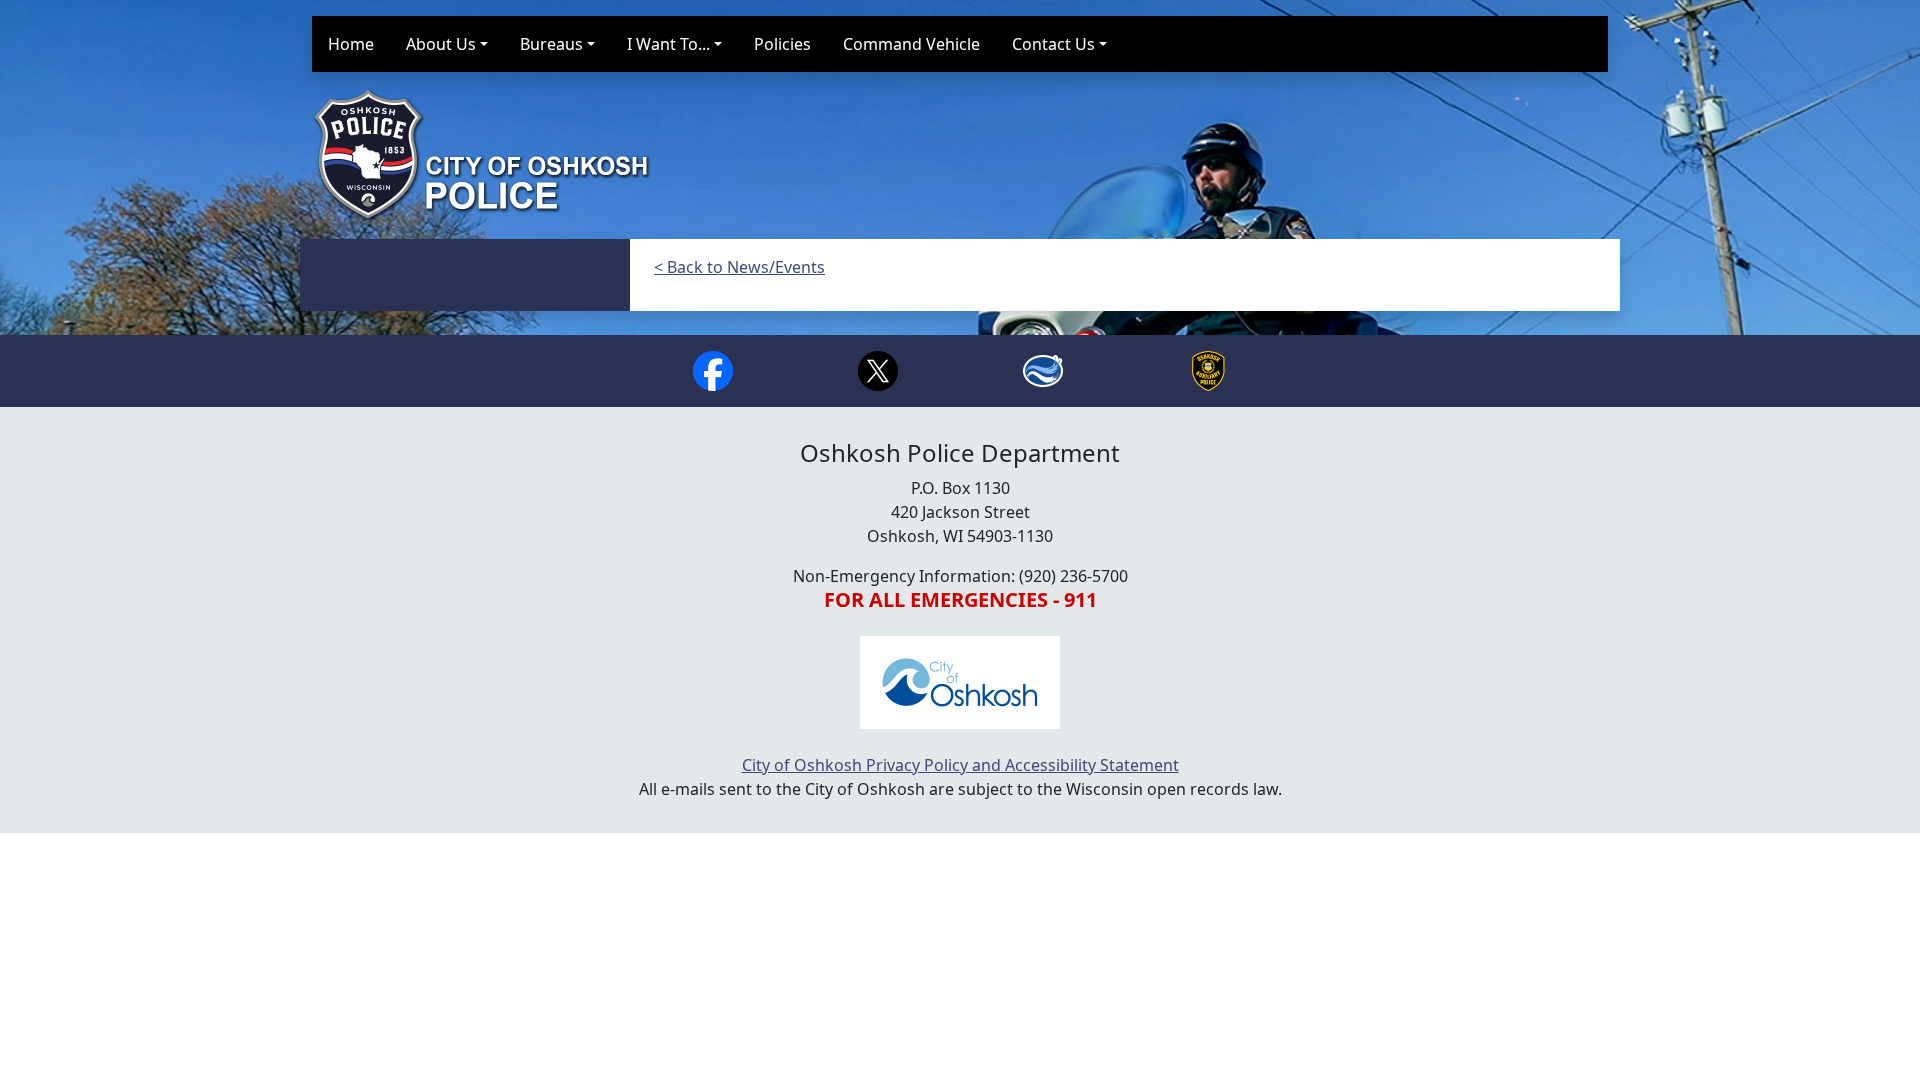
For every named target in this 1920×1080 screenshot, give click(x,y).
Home (351, 44)
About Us (441, 44)
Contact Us (1053, 44)
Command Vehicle (911, 44)
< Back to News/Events (739, 267)
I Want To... (668, 44)
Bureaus (551, 44)
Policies (782, 44)
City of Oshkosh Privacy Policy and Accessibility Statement (960, 765)
